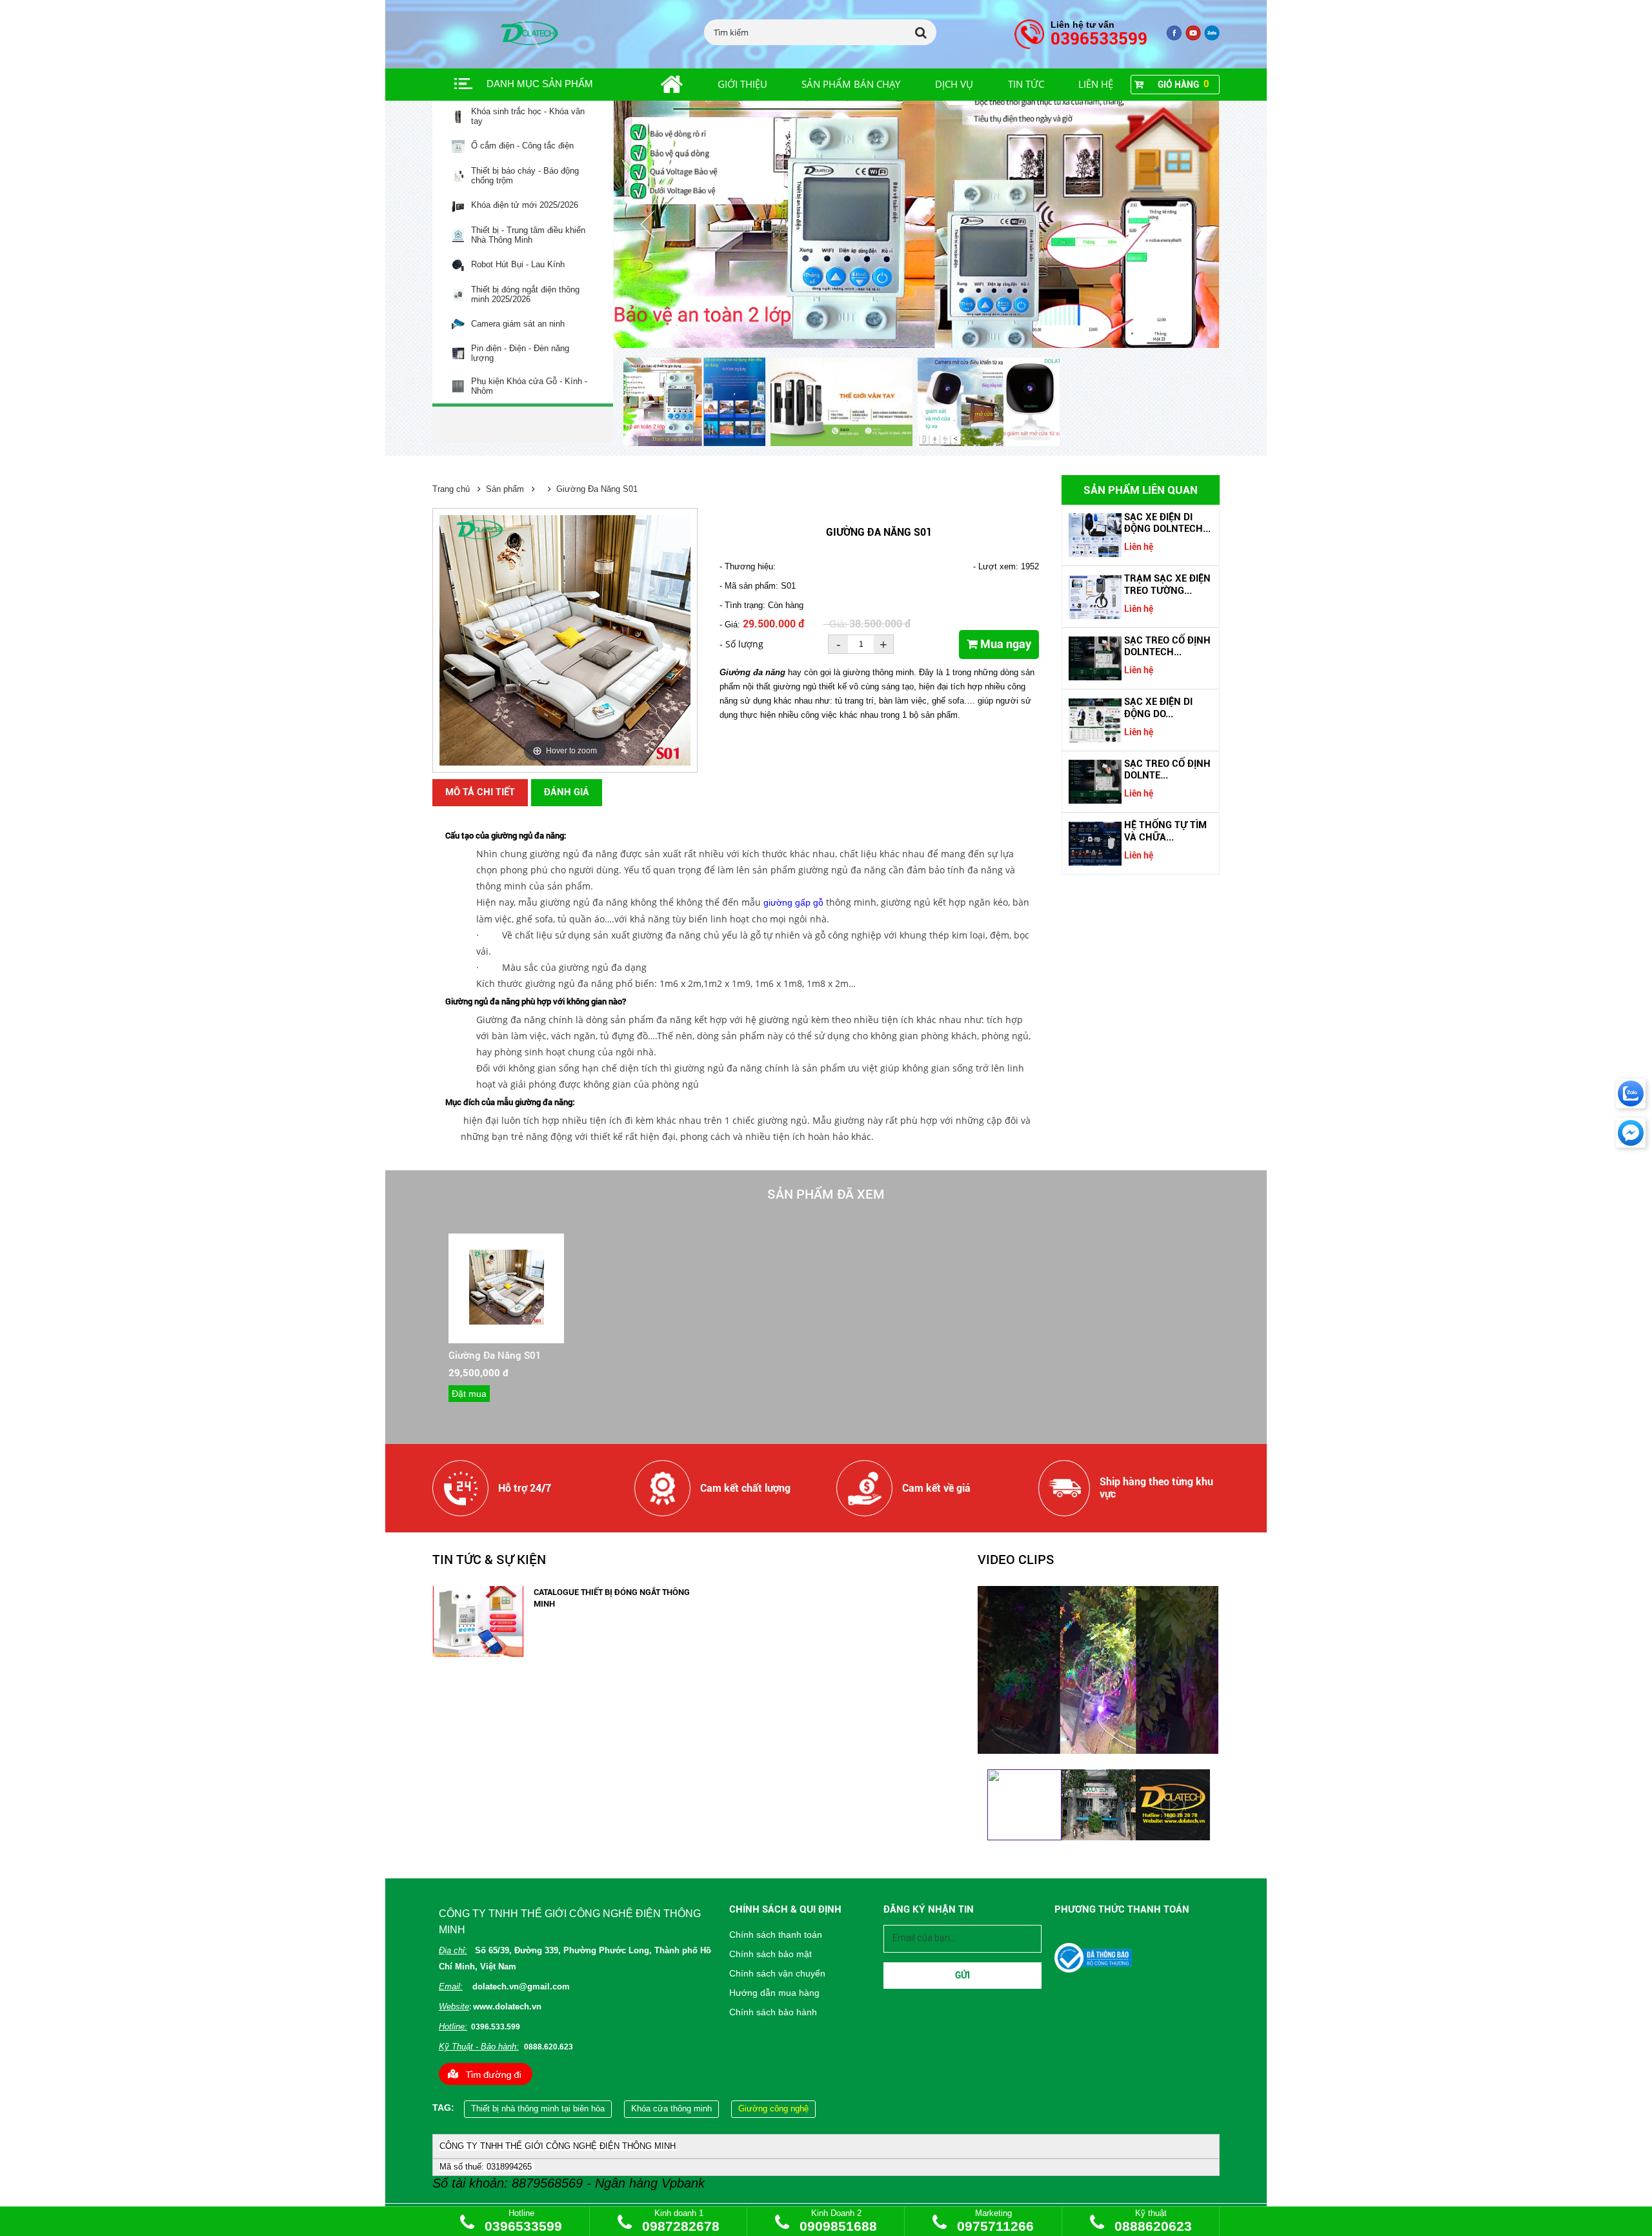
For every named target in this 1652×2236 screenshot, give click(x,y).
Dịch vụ (954, 84)
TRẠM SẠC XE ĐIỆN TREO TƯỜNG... (1167, 584)
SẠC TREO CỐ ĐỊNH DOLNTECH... (1167, 646)
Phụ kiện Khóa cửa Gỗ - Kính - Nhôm (529, 386)
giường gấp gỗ (793, 902)
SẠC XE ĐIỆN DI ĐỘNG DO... (1158, 707)
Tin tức (1026, 84)
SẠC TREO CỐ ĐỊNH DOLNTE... (1167, 769)
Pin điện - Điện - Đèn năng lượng (520, 353)
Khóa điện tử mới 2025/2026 (525, 205)
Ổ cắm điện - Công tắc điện (522, 146)
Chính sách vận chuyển (777, 1973)
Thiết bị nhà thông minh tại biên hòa (538, 2109)
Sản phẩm (505, 489)
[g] (1193, 38)
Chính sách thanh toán (776, 1935)
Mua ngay (1004, 644)
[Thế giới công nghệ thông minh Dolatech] (1174, 38)
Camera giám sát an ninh (518, 324)
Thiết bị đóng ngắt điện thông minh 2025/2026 (525, 295)
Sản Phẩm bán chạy (851, 84)
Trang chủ (451, 489)
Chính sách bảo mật (771, 1954)
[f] (1212, 38)
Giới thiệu (742, 84)
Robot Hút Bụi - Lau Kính (518, 265)
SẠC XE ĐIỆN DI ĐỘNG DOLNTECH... (1167, 523)
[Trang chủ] (657, 85)
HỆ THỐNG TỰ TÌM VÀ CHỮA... (1165, 831)
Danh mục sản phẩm (540, 84)
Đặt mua (469, 1394)
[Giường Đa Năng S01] (507, 1322)
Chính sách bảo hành (773, 2012)
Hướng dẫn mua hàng (774, 1993)
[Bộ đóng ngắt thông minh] (917, 224)
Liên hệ (1096, 84)
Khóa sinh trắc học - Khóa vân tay (528, 117)
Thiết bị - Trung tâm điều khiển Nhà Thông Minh (528, 235)
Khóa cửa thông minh (671, 2109)
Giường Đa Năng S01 (597, 489)
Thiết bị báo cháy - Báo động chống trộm (525, 176)
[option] (697, 403)
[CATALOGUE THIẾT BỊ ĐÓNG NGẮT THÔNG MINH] (478, 1654)
